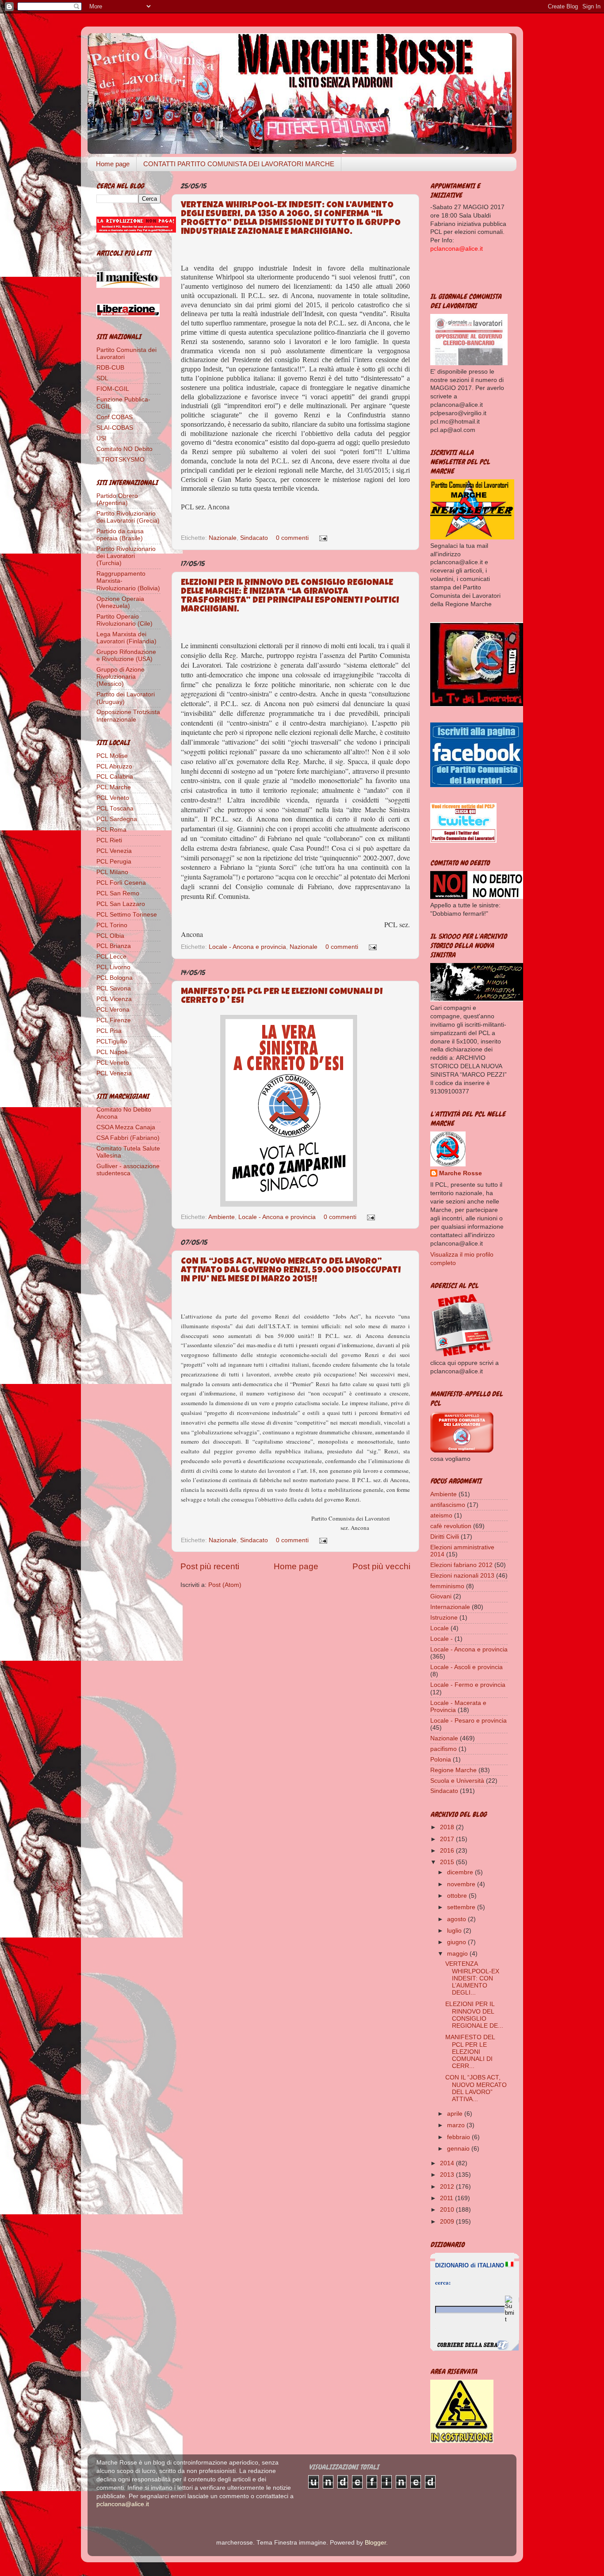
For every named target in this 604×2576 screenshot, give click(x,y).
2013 (448, 2175)
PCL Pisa (109, 1031)
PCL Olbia (110, 936)
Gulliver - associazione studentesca (128, 1170)
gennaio (459, 2149)
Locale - (442, 1639)
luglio (455, 1931)
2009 (448, 2222)
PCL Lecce (111, 957)
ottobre (458, 1896)
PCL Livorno (113, 967)
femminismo (447, 1586)
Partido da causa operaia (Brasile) (120, 535)
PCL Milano (112, 872)
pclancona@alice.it (123, 2504)
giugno (457, 1942)
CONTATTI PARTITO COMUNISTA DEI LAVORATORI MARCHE (239, 164)
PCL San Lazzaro (121, 904)
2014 (448, 2163)
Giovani (441, 1596)
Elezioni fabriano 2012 (461, 1565)
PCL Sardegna (117, 819)
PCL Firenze (114, 1020)
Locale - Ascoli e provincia (466, 1667)
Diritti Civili (445, 1537)
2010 (448, 2210)
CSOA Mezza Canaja (126, 1127)
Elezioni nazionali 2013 (462, 1576)
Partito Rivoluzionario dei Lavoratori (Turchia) (126, 556)
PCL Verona (113, 1010)
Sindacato (254, 538)
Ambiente (222, 1217)
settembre (462, 1907)
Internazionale (450, 1607)
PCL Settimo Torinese (127, 915)
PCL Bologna (115, 978)
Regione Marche (453, 1770)
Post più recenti (210, 1566)
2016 (448, 1851)
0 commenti (292, 538)
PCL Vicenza (114, 999)
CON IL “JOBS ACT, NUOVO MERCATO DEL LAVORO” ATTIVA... (476, 2088)
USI (101, 438)
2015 (448, 1862)
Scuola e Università (457, 1781)
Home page (113, 164)
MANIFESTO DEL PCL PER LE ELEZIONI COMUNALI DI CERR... (470, 2052)
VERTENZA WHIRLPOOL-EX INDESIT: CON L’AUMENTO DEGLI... (472, 1978)
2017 (448, 1839)
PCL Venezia (114, 851)
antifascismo (448, 1505)
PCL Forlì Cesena (121, 883)
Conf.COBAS (115, 417)
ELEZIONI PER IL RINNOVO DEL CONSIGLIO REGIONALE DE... (474, 2015)
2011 (447, 2198)
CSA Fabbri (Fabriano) (128, 1138)
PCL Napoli (112, 1052)
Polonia (441, 1760)
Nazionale (223, 538)
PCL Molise (112, 756)
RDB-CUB (110, 368)
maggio (458, 1954)
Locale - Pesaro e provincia (468, 1721)
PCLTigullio (112, 1041)
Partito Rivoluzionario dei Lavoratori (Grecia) (128, 517)
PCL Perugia (114, 862)
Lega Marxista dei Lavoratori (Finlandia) (126, 638)
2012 (448, 2187)
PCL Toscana (115, 808)
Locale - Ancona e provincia (247, 947)
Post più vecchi (381, 1566)
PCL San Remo (118, 893)
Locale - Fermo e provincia (468, 1685)
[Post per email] (322, 538)
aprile (456, 2114)
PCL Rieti (109, 840)
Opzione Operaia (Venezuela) (120, 602)
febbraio (459, 2137)
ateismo (441, 1515)
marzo (457, 2125)
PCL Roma (111, 830)
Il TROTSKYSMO (120, 460)
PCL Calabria (115, 777)
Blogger (375, 2543)
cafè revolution (451, 1526)
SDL (102, 378)
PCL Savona (114, 988)
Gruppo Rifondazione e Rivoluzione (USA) (126, 655)
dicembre (461, 1872)
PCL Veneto (113, 798)
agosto (457, 1919)
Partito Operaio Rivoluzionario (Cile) (124, 620)
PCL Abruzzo (114, 766)
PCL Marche (114, 787)
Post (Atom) (225, 1585)
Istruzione (444, 1618)
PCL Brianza (114, 946)
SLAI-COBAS (115, 428)
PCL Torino (112, 925)
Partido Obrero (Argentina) (117, 499)
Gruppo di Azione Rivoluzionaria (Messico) (120, 677)
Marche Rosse (461, 1173)
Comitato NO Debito (124, 449)
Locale (440, 1628)
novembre (462, 1884)
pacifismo (443, 1749)
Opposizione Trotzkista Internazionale (128, 716)
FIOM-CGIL (113, 389)
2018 (448, 1827)
